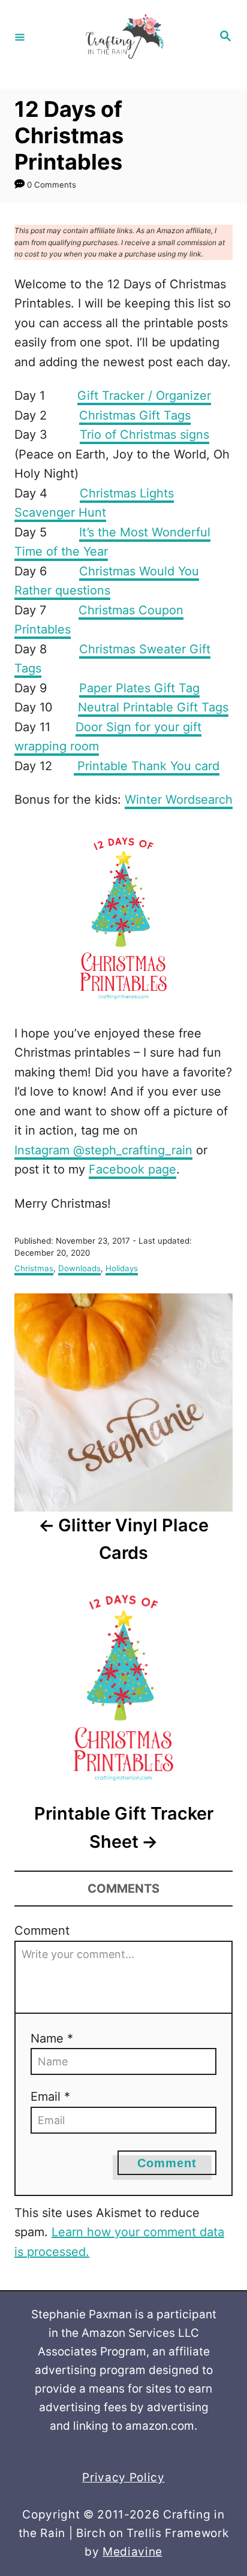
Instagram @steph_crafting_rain (103, 1150)
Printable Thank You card (147, 766)
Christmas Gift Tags (135, 415)
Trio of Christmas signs (144, 435)
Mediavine (132, 2552)
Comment (42, 1931)
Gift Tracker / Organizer (144, 396)
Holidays (122, 1268)
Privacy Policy (123, 2477)
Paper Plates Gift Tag (139, 688)
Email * (50, 2097)
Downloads (79, 1268)
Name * (52, 2038)
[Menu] (20, 37)
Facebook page (132, 1169)
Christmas (34, 1268)
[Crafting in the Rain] (122, 37)
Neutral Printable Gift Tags (153, 707)
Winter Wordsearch (179, 800)
